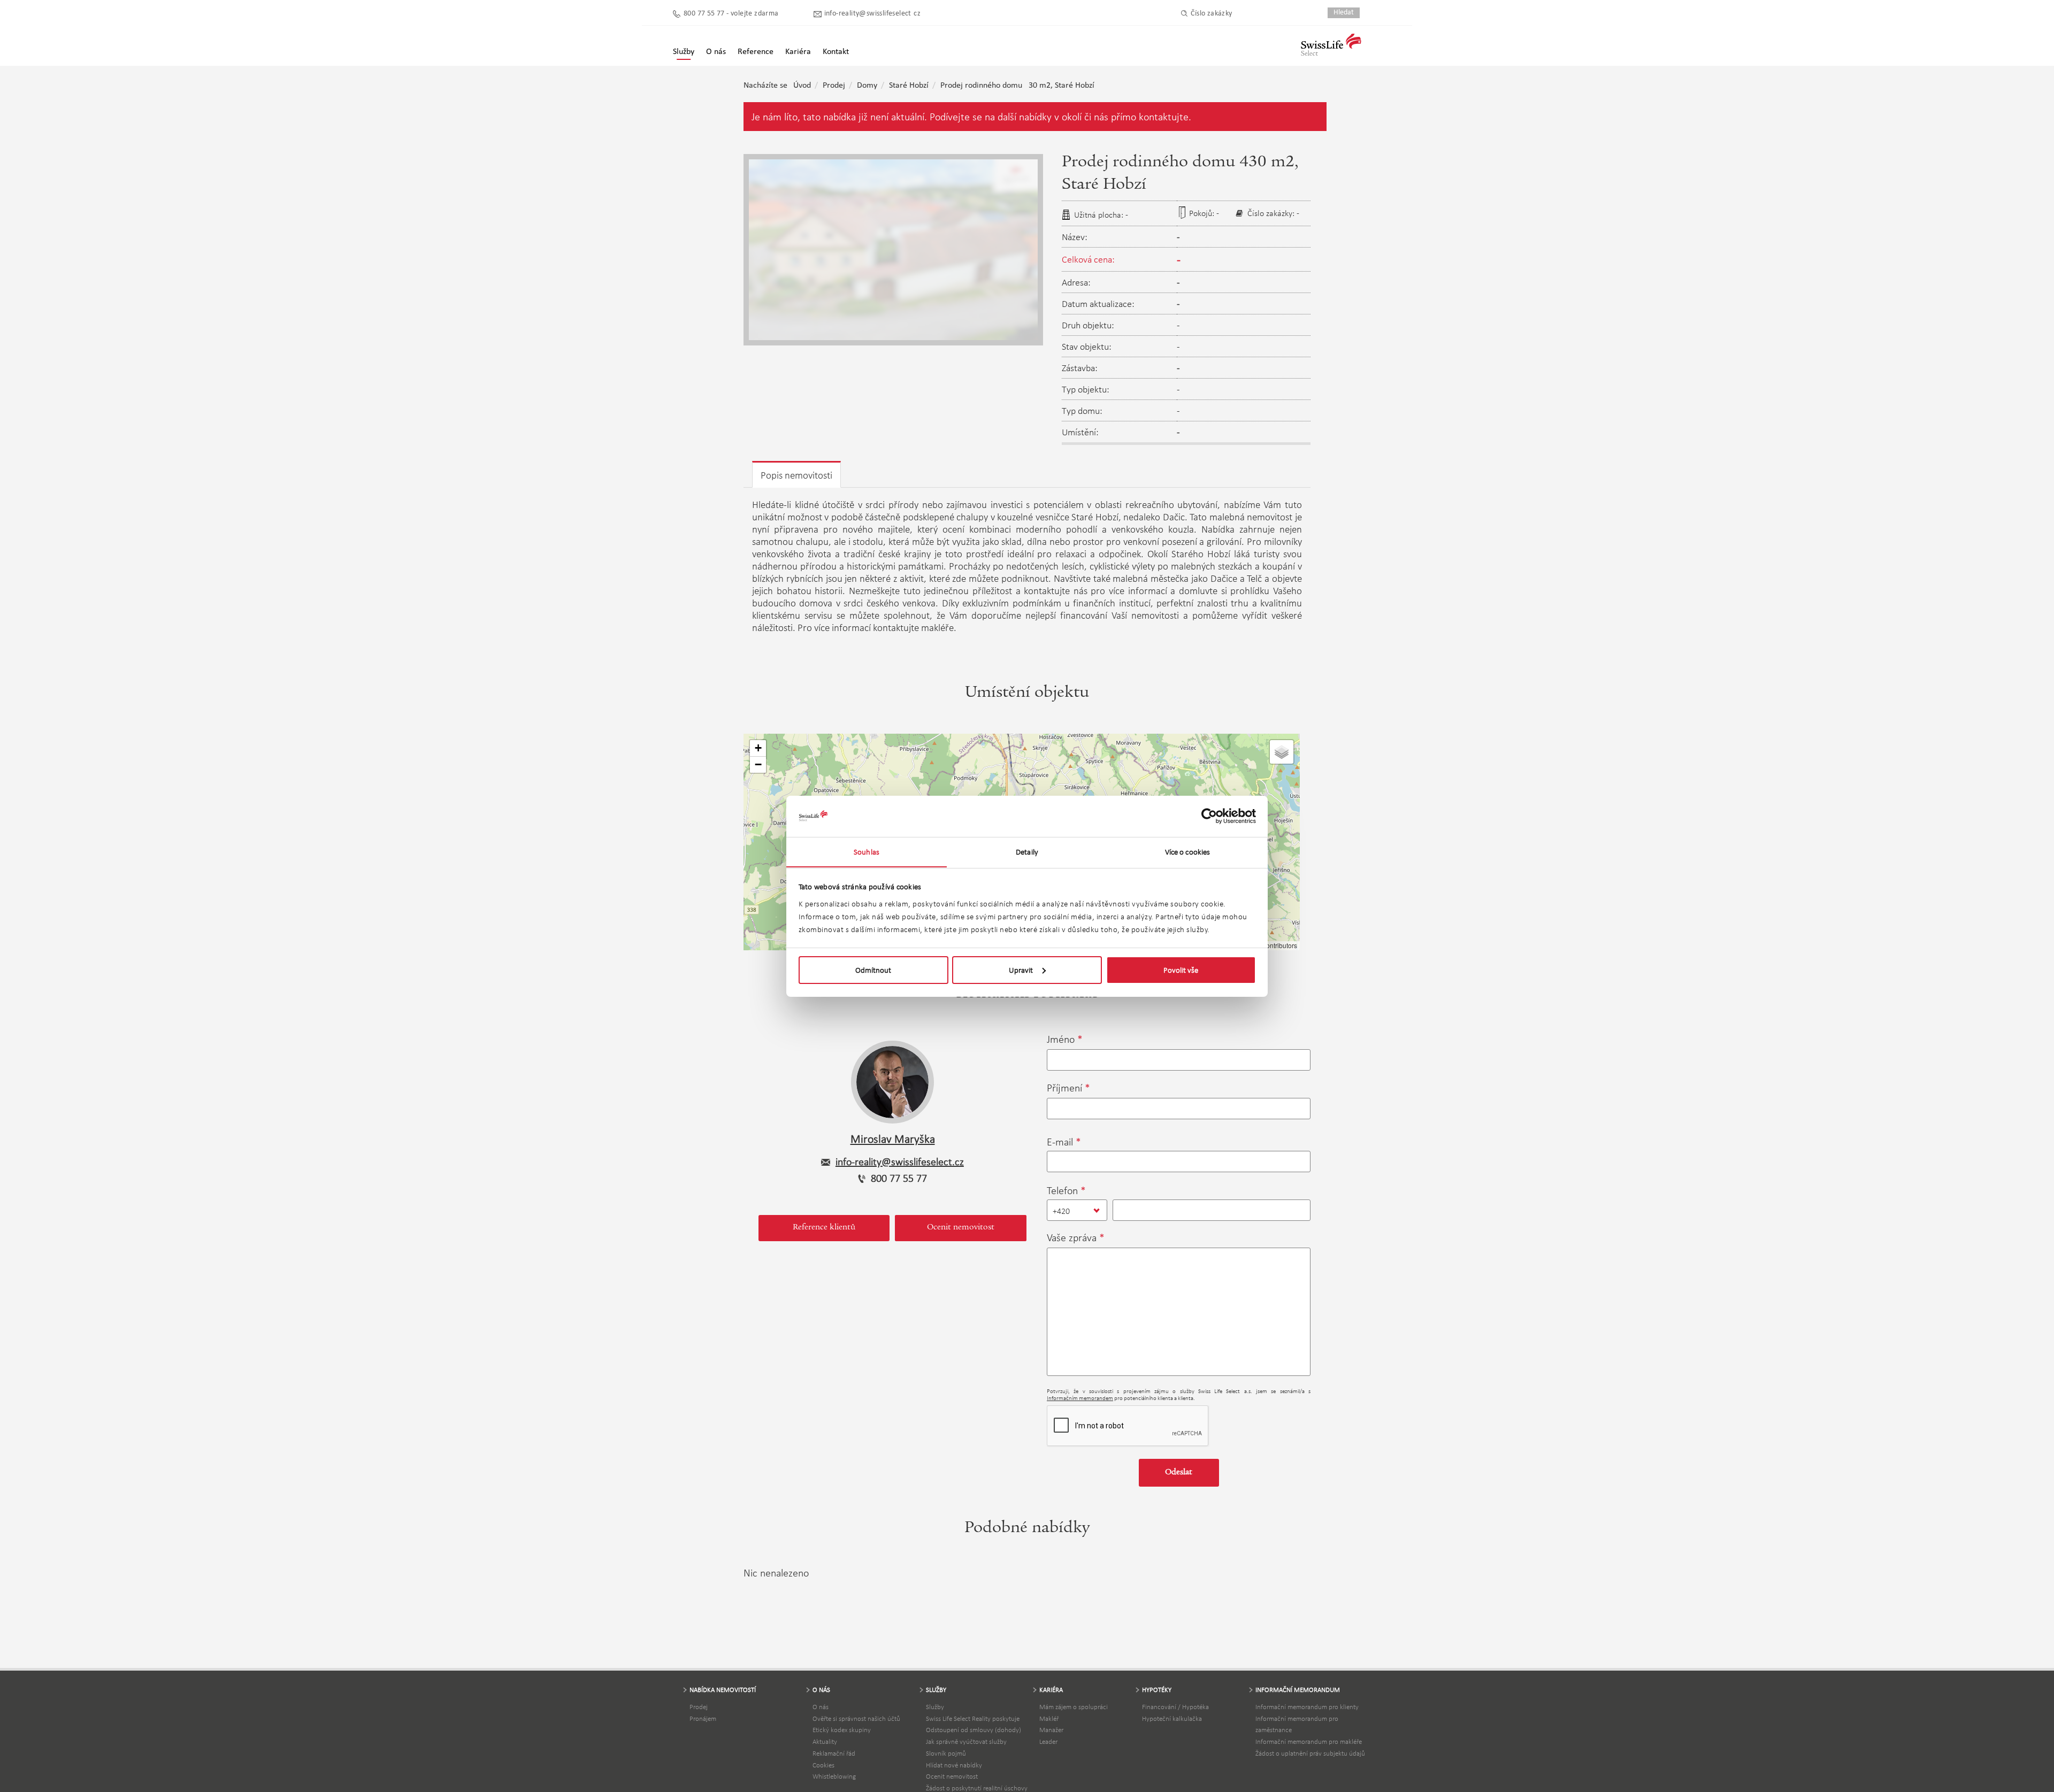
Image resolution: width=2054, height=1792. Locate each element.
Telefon (1062, 1190)
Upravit (1021, 970)
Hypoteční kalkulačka (1172, 1718)
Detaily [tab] (1027, 851)
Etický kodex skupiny (842, 1730)
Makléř (1049, 1718)
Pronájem (703, 1718)
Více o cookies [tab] (1187, 851)
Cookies (823, 1765)
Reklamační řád (834, 1753)
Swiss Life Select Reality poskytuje (973, 1718)
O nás (821, 1707)
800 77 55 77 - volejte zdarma (731, 14)
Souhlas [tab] (867, 851)
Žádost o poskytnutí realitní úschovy (977, 1788)
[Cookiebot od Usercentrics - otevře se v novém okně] (1209, 816)
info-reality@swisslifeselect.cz (872, 14)
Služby (935, 1707)
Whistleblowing (834, 1776)
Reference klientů (824, 1228)
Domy (867, 86)
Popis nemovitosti (796, 475)
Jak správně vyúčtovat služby (966, 1741)
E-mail (1060, 1142)
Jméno (1061, 1039)
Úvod (802, 86)
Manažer (1051, 1730)
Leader (1048, 1741)
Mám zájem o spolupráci (1074, 1707)
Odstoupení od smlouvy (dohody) (974, 1730)
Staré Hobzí (909, 86)
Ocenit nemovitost (961, 1228)
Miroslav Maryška (893, 1139)
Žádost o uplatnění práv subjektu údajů (1310, 1753)
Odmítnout (873, 970)
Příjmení (1064, 1088)
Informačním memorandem (1080, 1398)
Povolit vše (1181, 970)
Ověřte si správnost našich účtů (856, 1718)
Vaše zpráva (1072, 1237)
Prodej (834, 86)
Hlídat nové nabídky (954, 1765)
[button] (758, 748)
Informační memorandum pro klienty (1307, 1707)
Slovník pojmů (946, 1753)
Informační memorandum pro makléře (1309, 1741)
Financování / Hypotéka (1175, 1707)
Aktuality (825, 1741)
